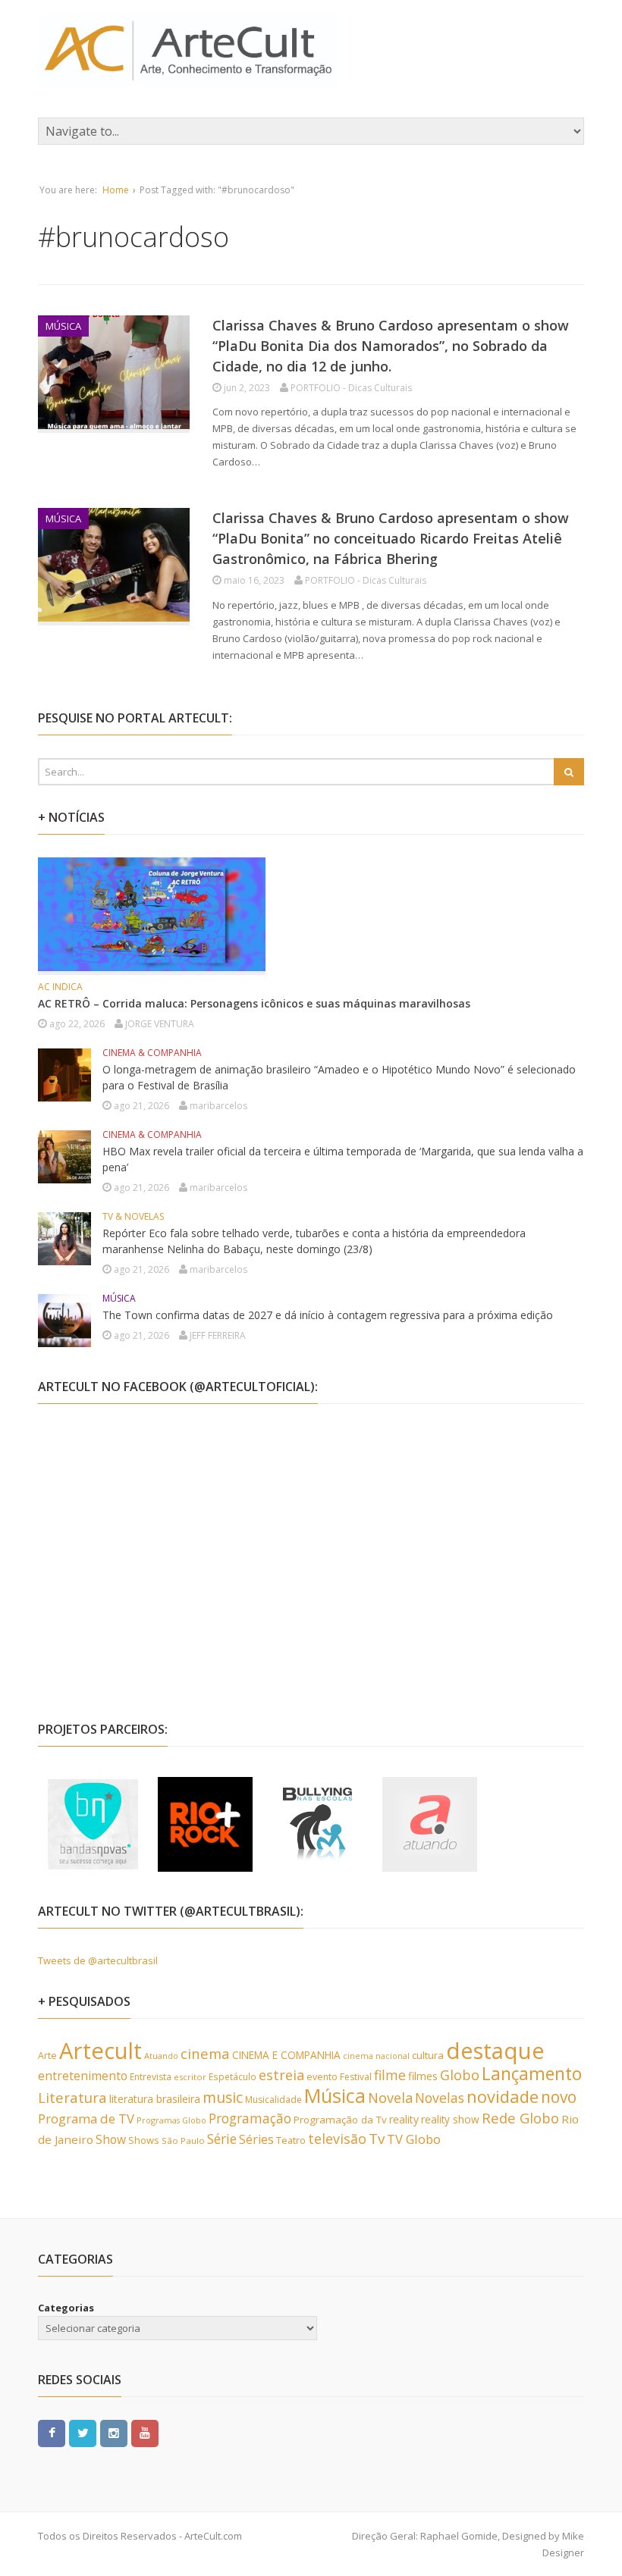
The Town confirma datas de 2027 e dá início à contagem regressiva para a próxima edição (328, 1315)
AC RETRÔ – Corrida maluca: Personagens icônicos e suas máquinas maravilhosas (254, 1003)
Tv (377, 2139)
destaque (495, 2051)
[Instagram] (114, 2433)
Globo (460, 2075)
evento (322, 2077)
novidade (503, 2097)
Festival (356, 2077)
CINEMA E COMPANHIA (286, 2055)
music (223, 2097)
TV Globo (414, 2139)
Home (116, 190)
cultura (428, 2055)
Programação (250, 2118)
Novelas (440, 2098)
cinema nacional (376, 2056)
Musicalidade (273, 2100)
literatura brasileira (155, 2099)
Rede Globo (520, 2118)
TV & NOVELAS (133, 1216)
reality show (450, 2119)
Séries (256, 2139)
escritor (190, 2077)
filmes (423, 2076)
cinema (205, 2053)
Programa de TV (86, 2118)
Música (335, 2095)
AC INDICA (60, 987)
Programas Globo (171, 2120)
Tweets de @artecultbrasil (98, 1960)
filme (390, 2075)
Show (111, 2139)
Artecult (101, 2051)
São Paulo (183, 2140)
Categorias (66, 2308)
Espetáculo (232, 2076)
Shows (144, 2140)
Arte (47, 2056)
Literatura (72, 2097)
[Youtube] (145, 2433)
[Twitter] (83, 2433)
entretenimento (83, 2076)
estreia (281, 2075)
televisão (337, 2139)
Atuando (161, 2056)
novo (559, 2097)
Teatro (291, 2140)
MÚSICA (63, 326)
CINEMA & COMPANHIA (152, 1053)
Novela (390, 2098)
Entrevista (151, 2077)
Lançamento (532, 2074)
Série (222, 2139)
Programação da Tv (340, 2120)
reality (404, 2119)
